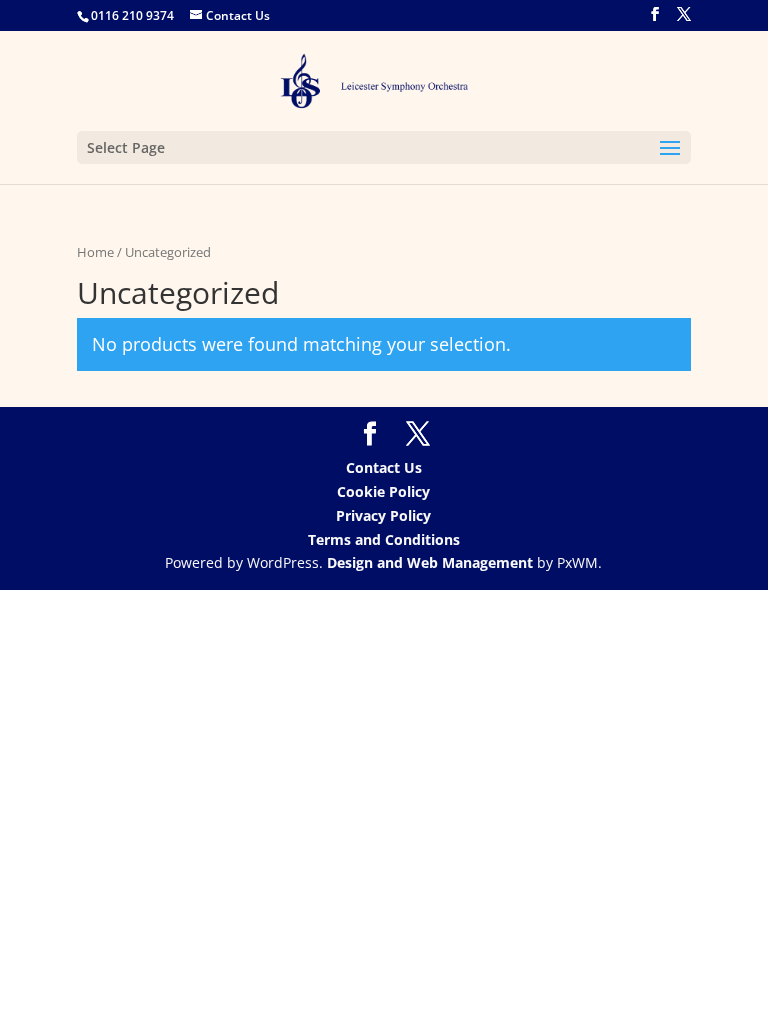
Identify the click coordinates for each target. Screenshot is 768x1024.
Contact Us (384, 467)
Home (95, 252)
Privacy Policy (383, 515)
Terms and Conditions (384, 539)
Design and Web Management (430, 562)
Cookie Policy (383, 491)
